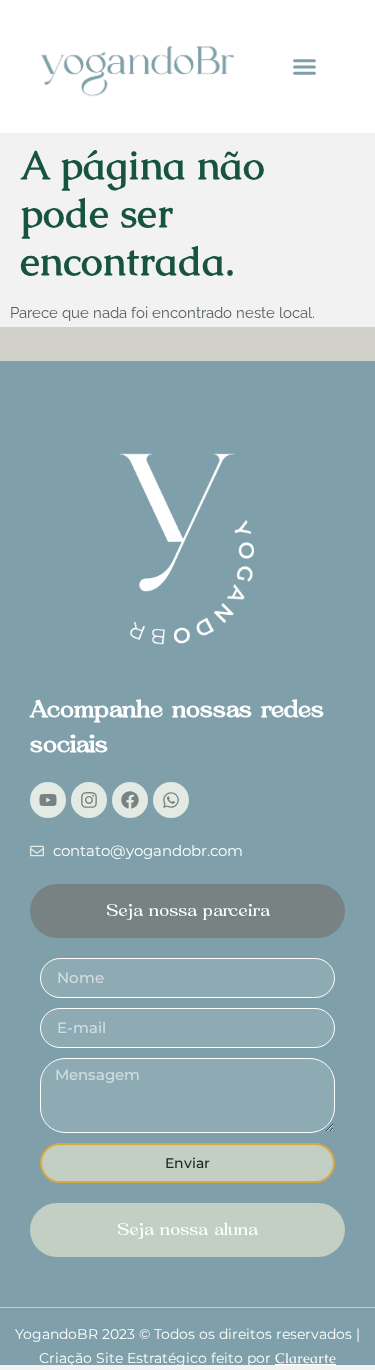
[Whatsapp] (171, 800)
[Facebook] (130, 800)
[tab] (187, 911)
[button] (305, 67)
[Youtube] (48, 800)
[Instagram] (89, 800)
